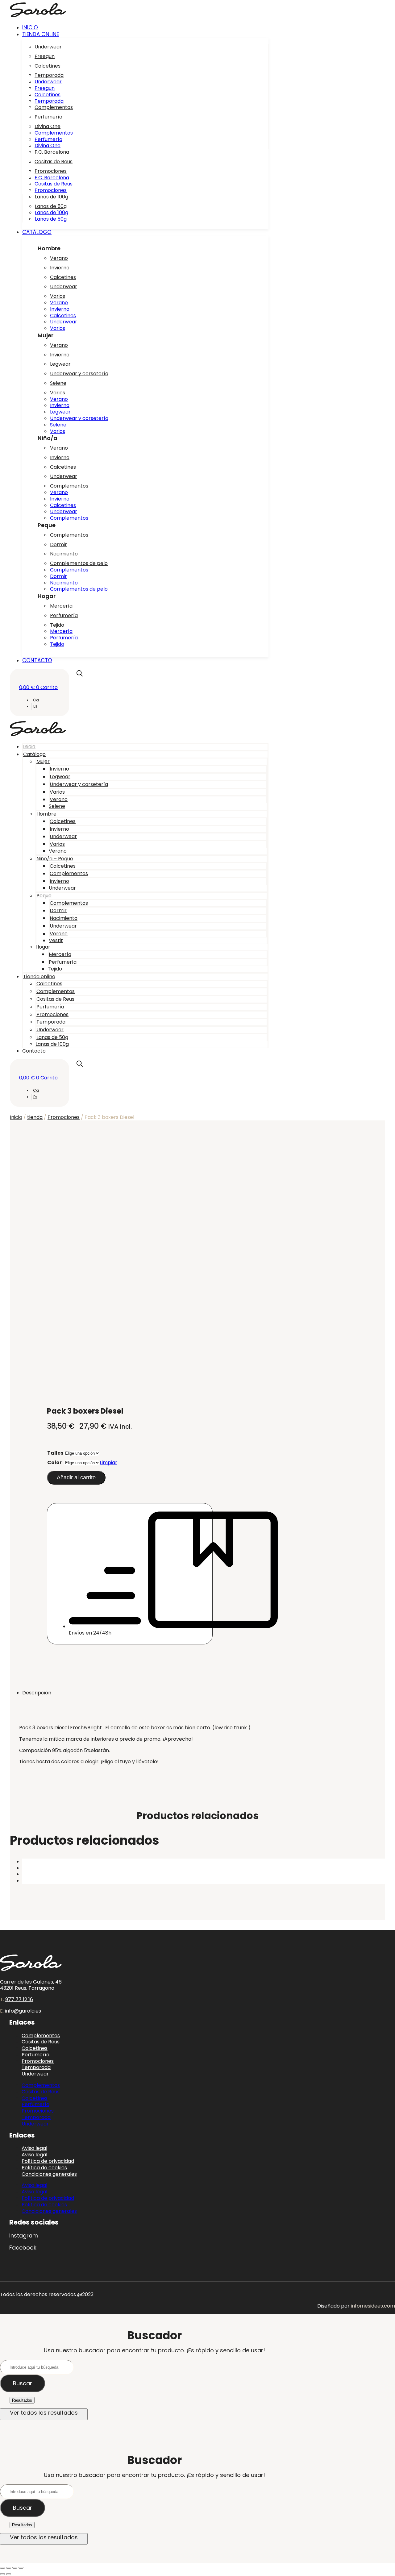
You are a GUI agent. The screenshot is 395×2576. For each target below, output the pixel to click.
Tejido (57, 625)
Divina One (48, 126)
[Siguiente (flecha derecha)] (9, 2574)
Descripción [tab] (37, 1693)
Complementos (54, 107)
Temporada (49, 75)
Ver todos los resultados (44, 2413)
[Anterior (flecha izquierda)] (2, 2574)
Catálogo (34, 754)
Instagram (24, 2235)
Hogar (43, 947)
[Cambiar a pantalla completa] (9, 2568)
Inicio (29, 747)
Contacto (34, 1051)
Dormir (58, 544)
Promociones (51, 171)
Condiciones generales (49, 2174)
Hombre (46, 814)
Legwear (60, 364)
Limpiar (108, 1463)
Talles (55, 1453)
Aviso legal (34, 2185)
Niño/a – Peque (55, 859)
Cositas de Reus (54, 162)
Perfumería (48, 117)
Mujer (43, 761)
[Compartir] (15, 2568)
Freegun (45, 56)
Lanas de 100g (52, 197)
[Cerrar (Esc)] (21, 2568)
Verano (59, 258)
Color (54, 1463)
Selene (58, 383)
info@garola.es (23, 2011)
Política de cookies (44, 2205)
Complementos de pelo (79, 563)
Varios (58, 296)
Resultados (22, 2400)
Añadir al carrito (76, 1477)
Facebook (23, 2248)
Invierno (60, 268)
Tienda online (39, 976)
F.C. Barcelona (52, 152)
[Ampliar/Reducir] (2, 2568)
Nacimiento (64, 554)
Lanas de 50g (51, 206)
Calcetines (48, 66)
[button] (145, 34)
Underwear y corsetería (79, 374)
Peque (44, 896)
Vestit (56, 940)
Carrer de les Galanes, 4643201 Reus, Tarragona (31, 1985)
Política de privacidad (48, 2198)
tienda (35, 1117)
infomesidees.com (373, 2306)
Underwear (48, 47)
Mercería (61, 606)
